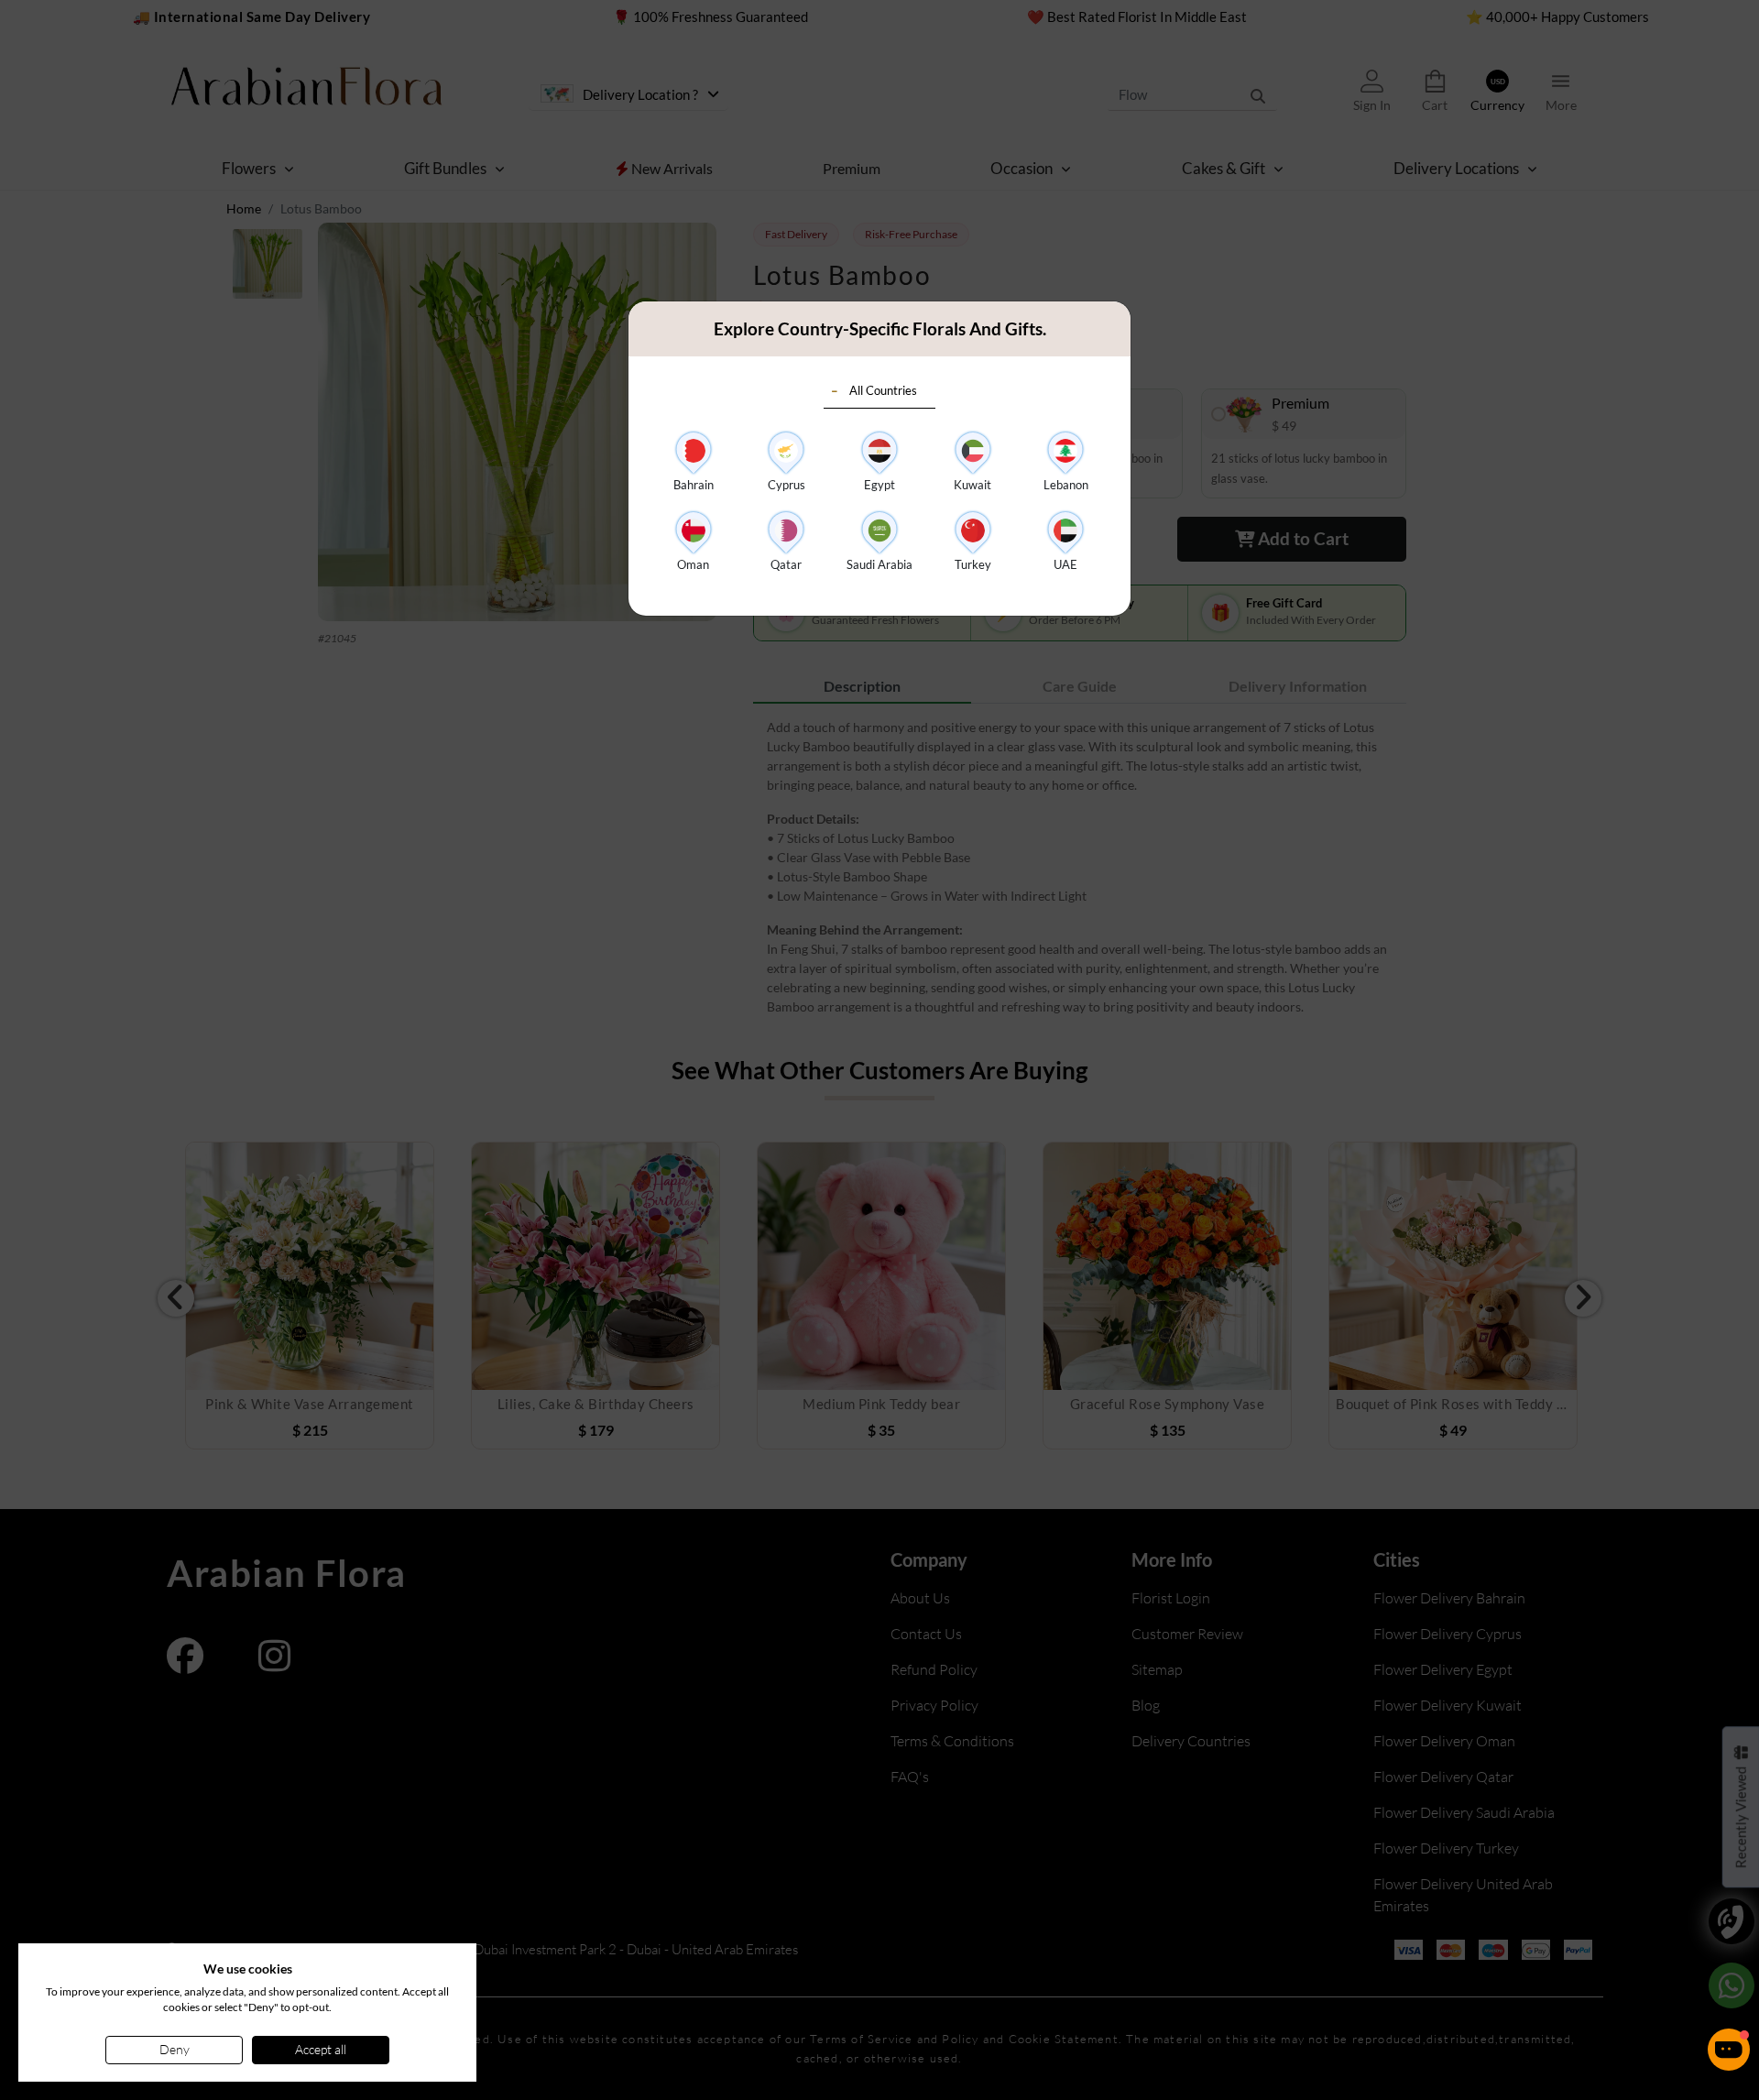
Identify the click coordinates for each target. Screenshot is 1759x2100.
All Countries (883, 390)
